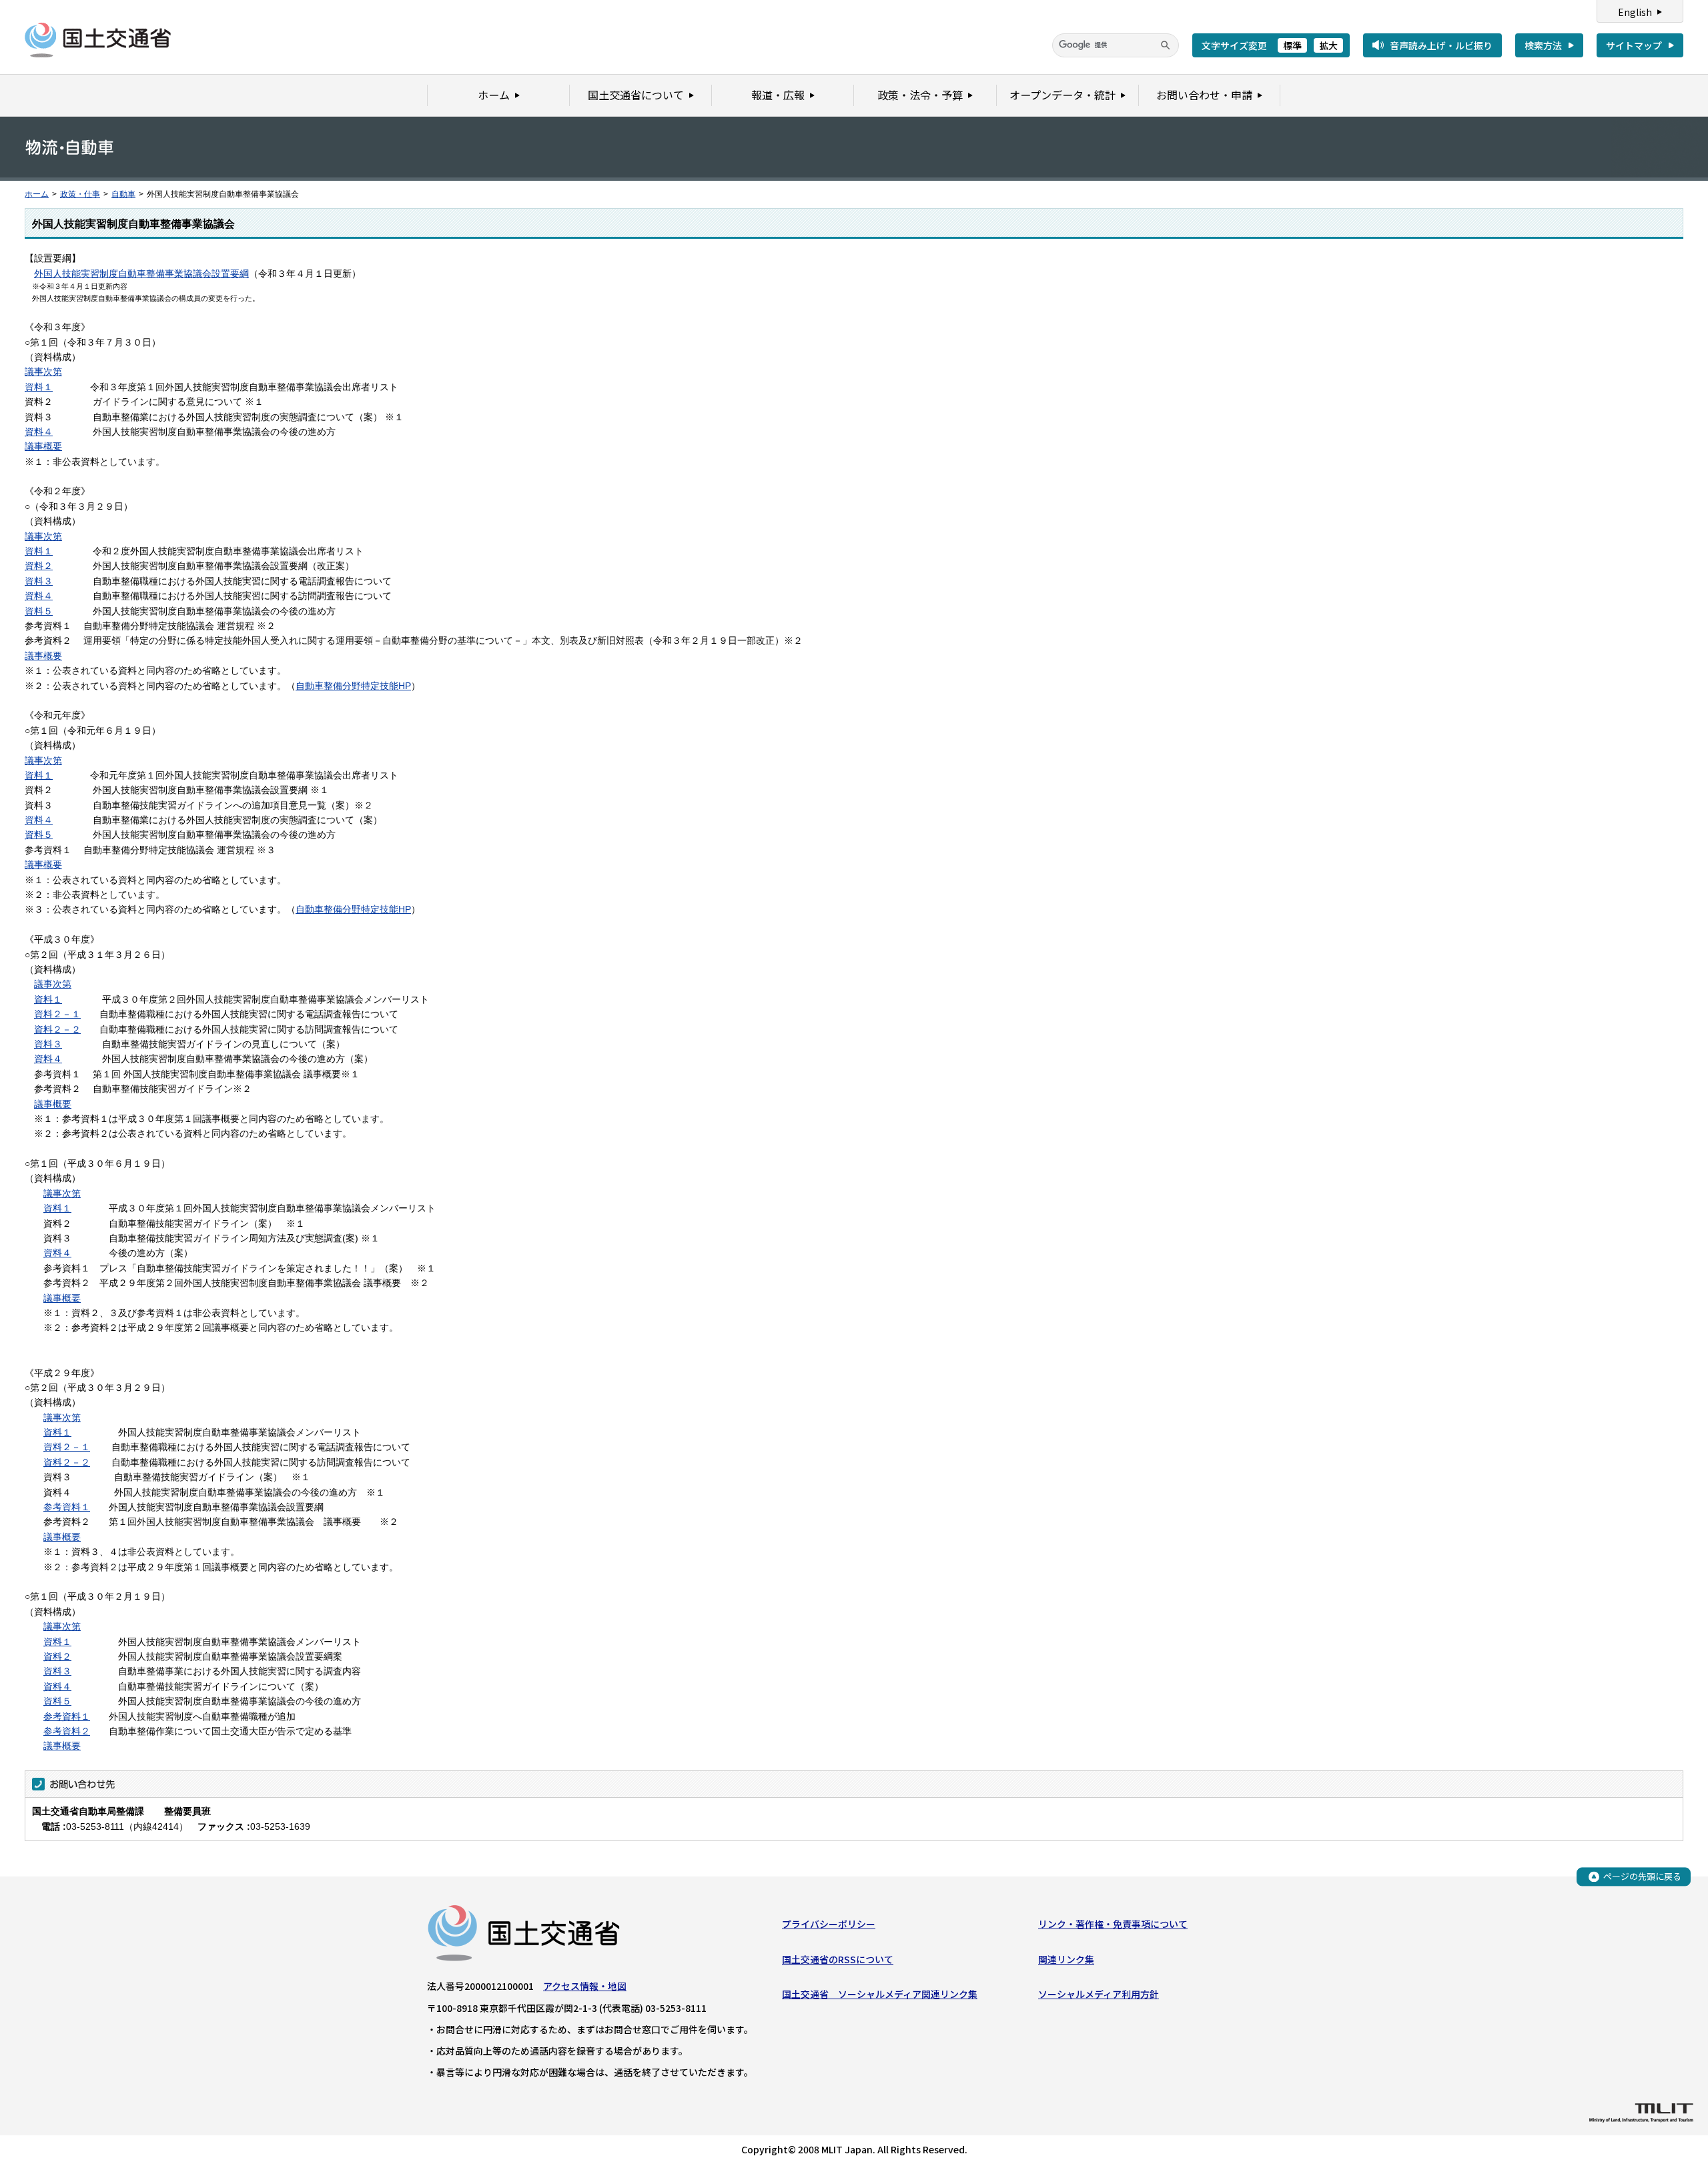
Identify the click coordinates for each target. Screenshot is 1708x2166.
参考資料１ (67, 1507)
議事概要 (43, 446)
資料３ (39, 581)
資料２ (39, 566)
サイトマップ (1634, 45)
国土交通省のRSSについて (838, 1959)
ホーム (37, 194)
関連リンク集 (1066, 1959)
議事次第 (43, 372)
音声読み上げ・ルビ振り (1441, 45)
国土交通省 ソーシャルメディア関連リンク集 (880, 1994)
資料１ (39, 387)
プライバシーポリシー (829, 1924)
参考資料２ (67, 1731)
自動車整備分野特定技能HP (353, 686)
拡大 (1328, 45)
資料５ (39, 611)
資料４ (39, 432)
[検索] (1166, 45)
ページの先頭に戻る (1642, 1876)
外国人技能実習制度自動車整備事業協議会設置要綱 (141, 274)
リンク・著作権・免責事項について (1113, 1924)
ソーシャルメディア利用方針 (1099, 1994)
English (1635, 12)
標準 (1292, 45)
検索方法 (1543, 45)
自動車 (123, 194)
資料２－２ (57, 1029)
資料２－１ (57, 1014)
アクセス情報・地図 (585, 1986)
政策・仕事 (80, 194)
